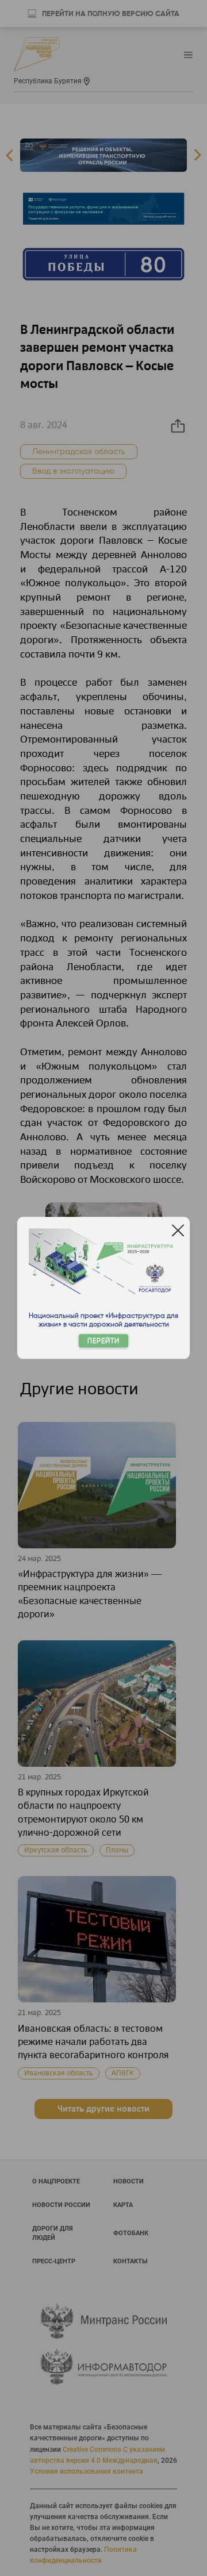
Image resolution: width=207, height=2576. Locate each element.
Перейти (103, 1341)
